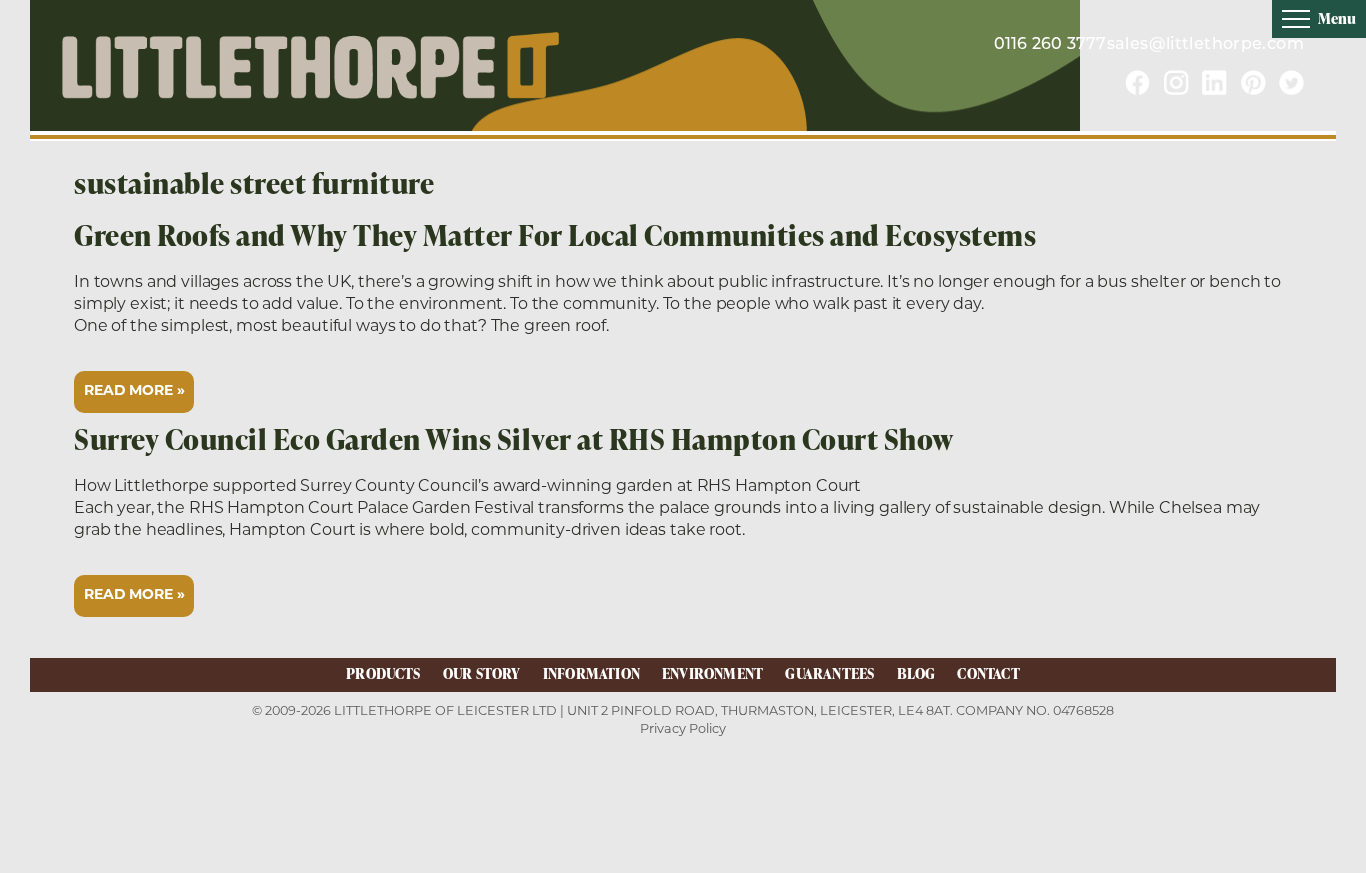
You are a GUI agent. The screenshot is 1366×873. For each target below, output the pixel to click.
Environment (712, 673)
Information (591, 673)
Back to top (1317, 856)
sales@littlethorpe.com (1205, 45)
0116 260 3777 (1050, 45)
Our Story (482, 673)
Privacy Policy (683, 728)
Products (383, 673)
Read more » (134, 391)
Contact (988, 673)
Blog (916, 673)
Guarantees (829, 673)
